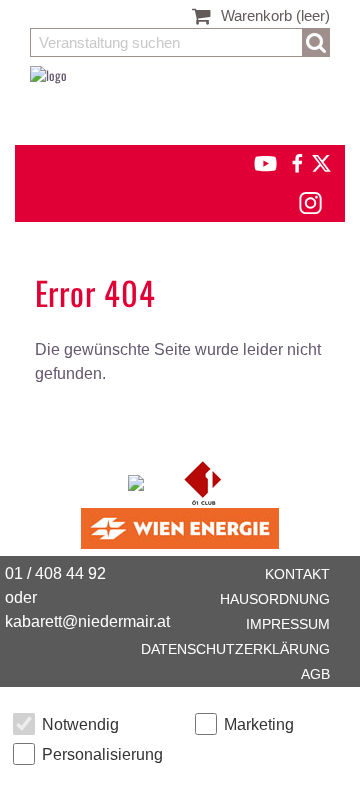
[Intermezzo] (137, 481)
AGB (315, 674)
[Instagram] (309, 200)
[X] (318, 161)
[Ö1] (203, 481)
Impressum (288, 624)
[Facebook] (296, 161)
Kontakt (297, 574)
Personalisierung (102, 754)
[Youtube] (256, 161)
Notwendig (80, 724)
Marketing (259, 724)
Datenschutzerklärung (235, 649)
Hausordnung (275, 599)
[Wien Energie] (180, 527)
